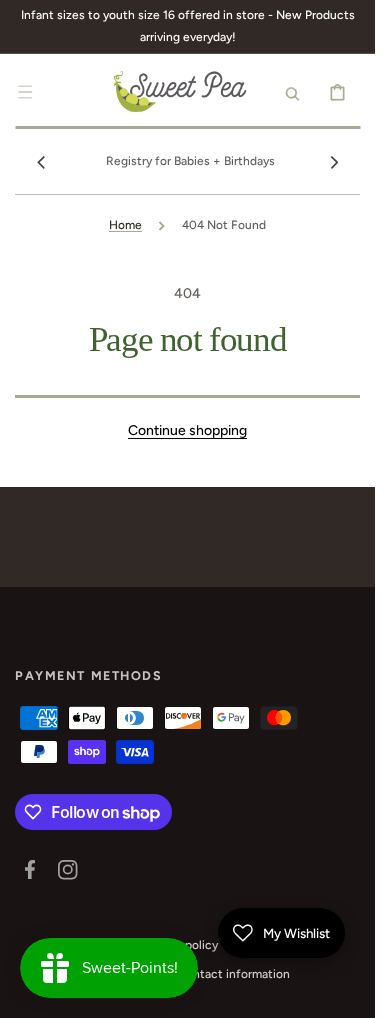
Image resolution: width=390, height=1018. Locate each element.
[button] (25, 92)
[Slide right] (334, 162)
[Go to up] (349, 992)
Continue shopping (187, 430)
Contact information (233, 974)
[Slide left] (41, 162)
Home (125, 225)
